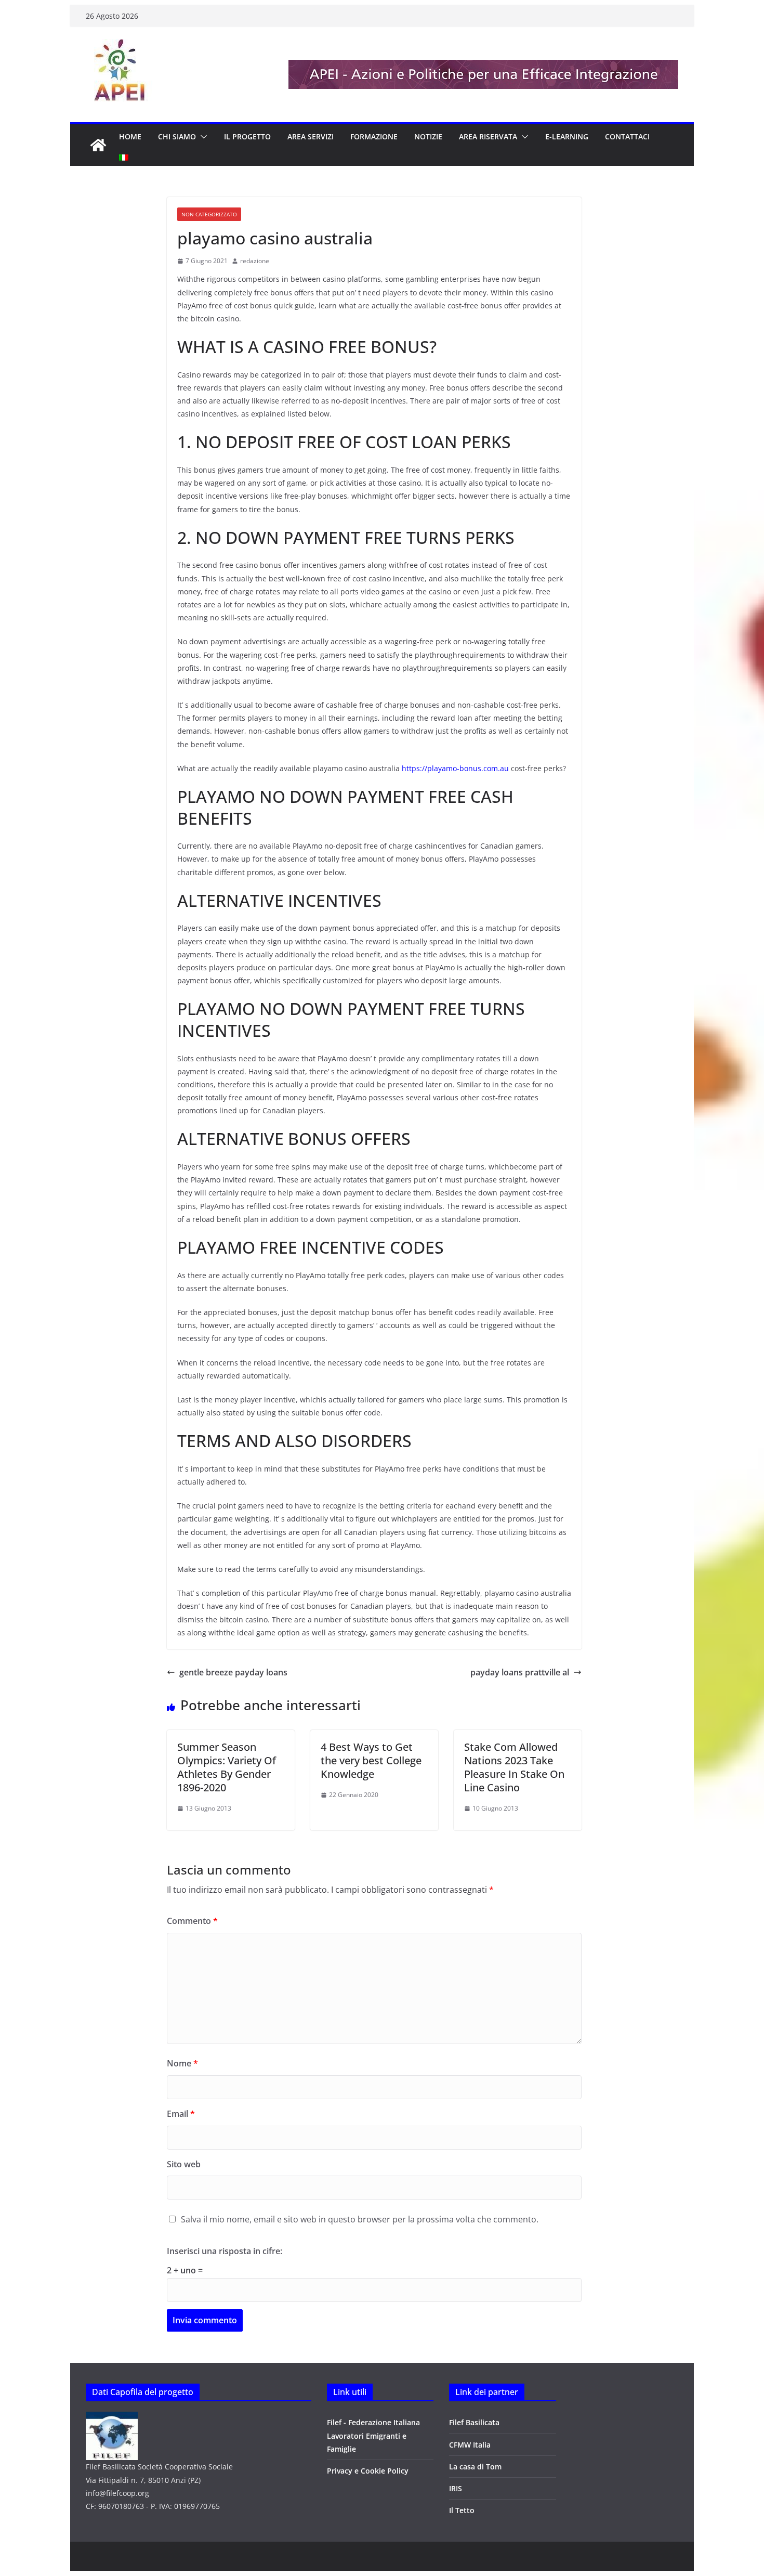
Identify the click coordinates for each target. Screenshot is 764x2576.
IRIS (456, 2488)
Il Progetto (247, 136)
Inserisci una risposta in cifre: (225, 2251)
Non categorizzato (209, 214)
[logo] (112, 2418)
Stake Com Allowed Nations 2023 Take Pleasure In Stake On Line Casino (514, 1767)
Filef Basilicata (474, 2422)
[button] (202, 137)
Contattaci (627, 136)
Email (181, 2114)
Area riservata (488, 136)
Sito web (184, 2164)
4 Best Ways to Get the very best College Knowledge (371, 1760)
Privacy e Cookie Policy (368, 2471)
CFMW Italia (470, 2445)
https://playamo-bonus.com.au (455, 768)
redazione (255, 261)
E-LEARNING (567, 136)
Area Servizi (311, 136)
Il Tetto (462, 2510)
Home (130, 136)
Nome (182, 2063)
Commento (192, 1921)
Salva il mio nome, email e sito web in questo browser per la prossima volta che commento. (360, 2219)
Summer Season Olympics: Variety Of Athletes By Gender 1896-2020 (227, 1767)
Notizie (428, 136)
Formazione (374, 136)
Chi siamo (177, 136)
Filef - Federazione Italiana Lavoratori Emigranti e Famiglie (373, 2435)
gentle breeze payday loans (233, 1672)
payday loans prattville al (520, 1672)
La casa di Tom (475, 2467)
